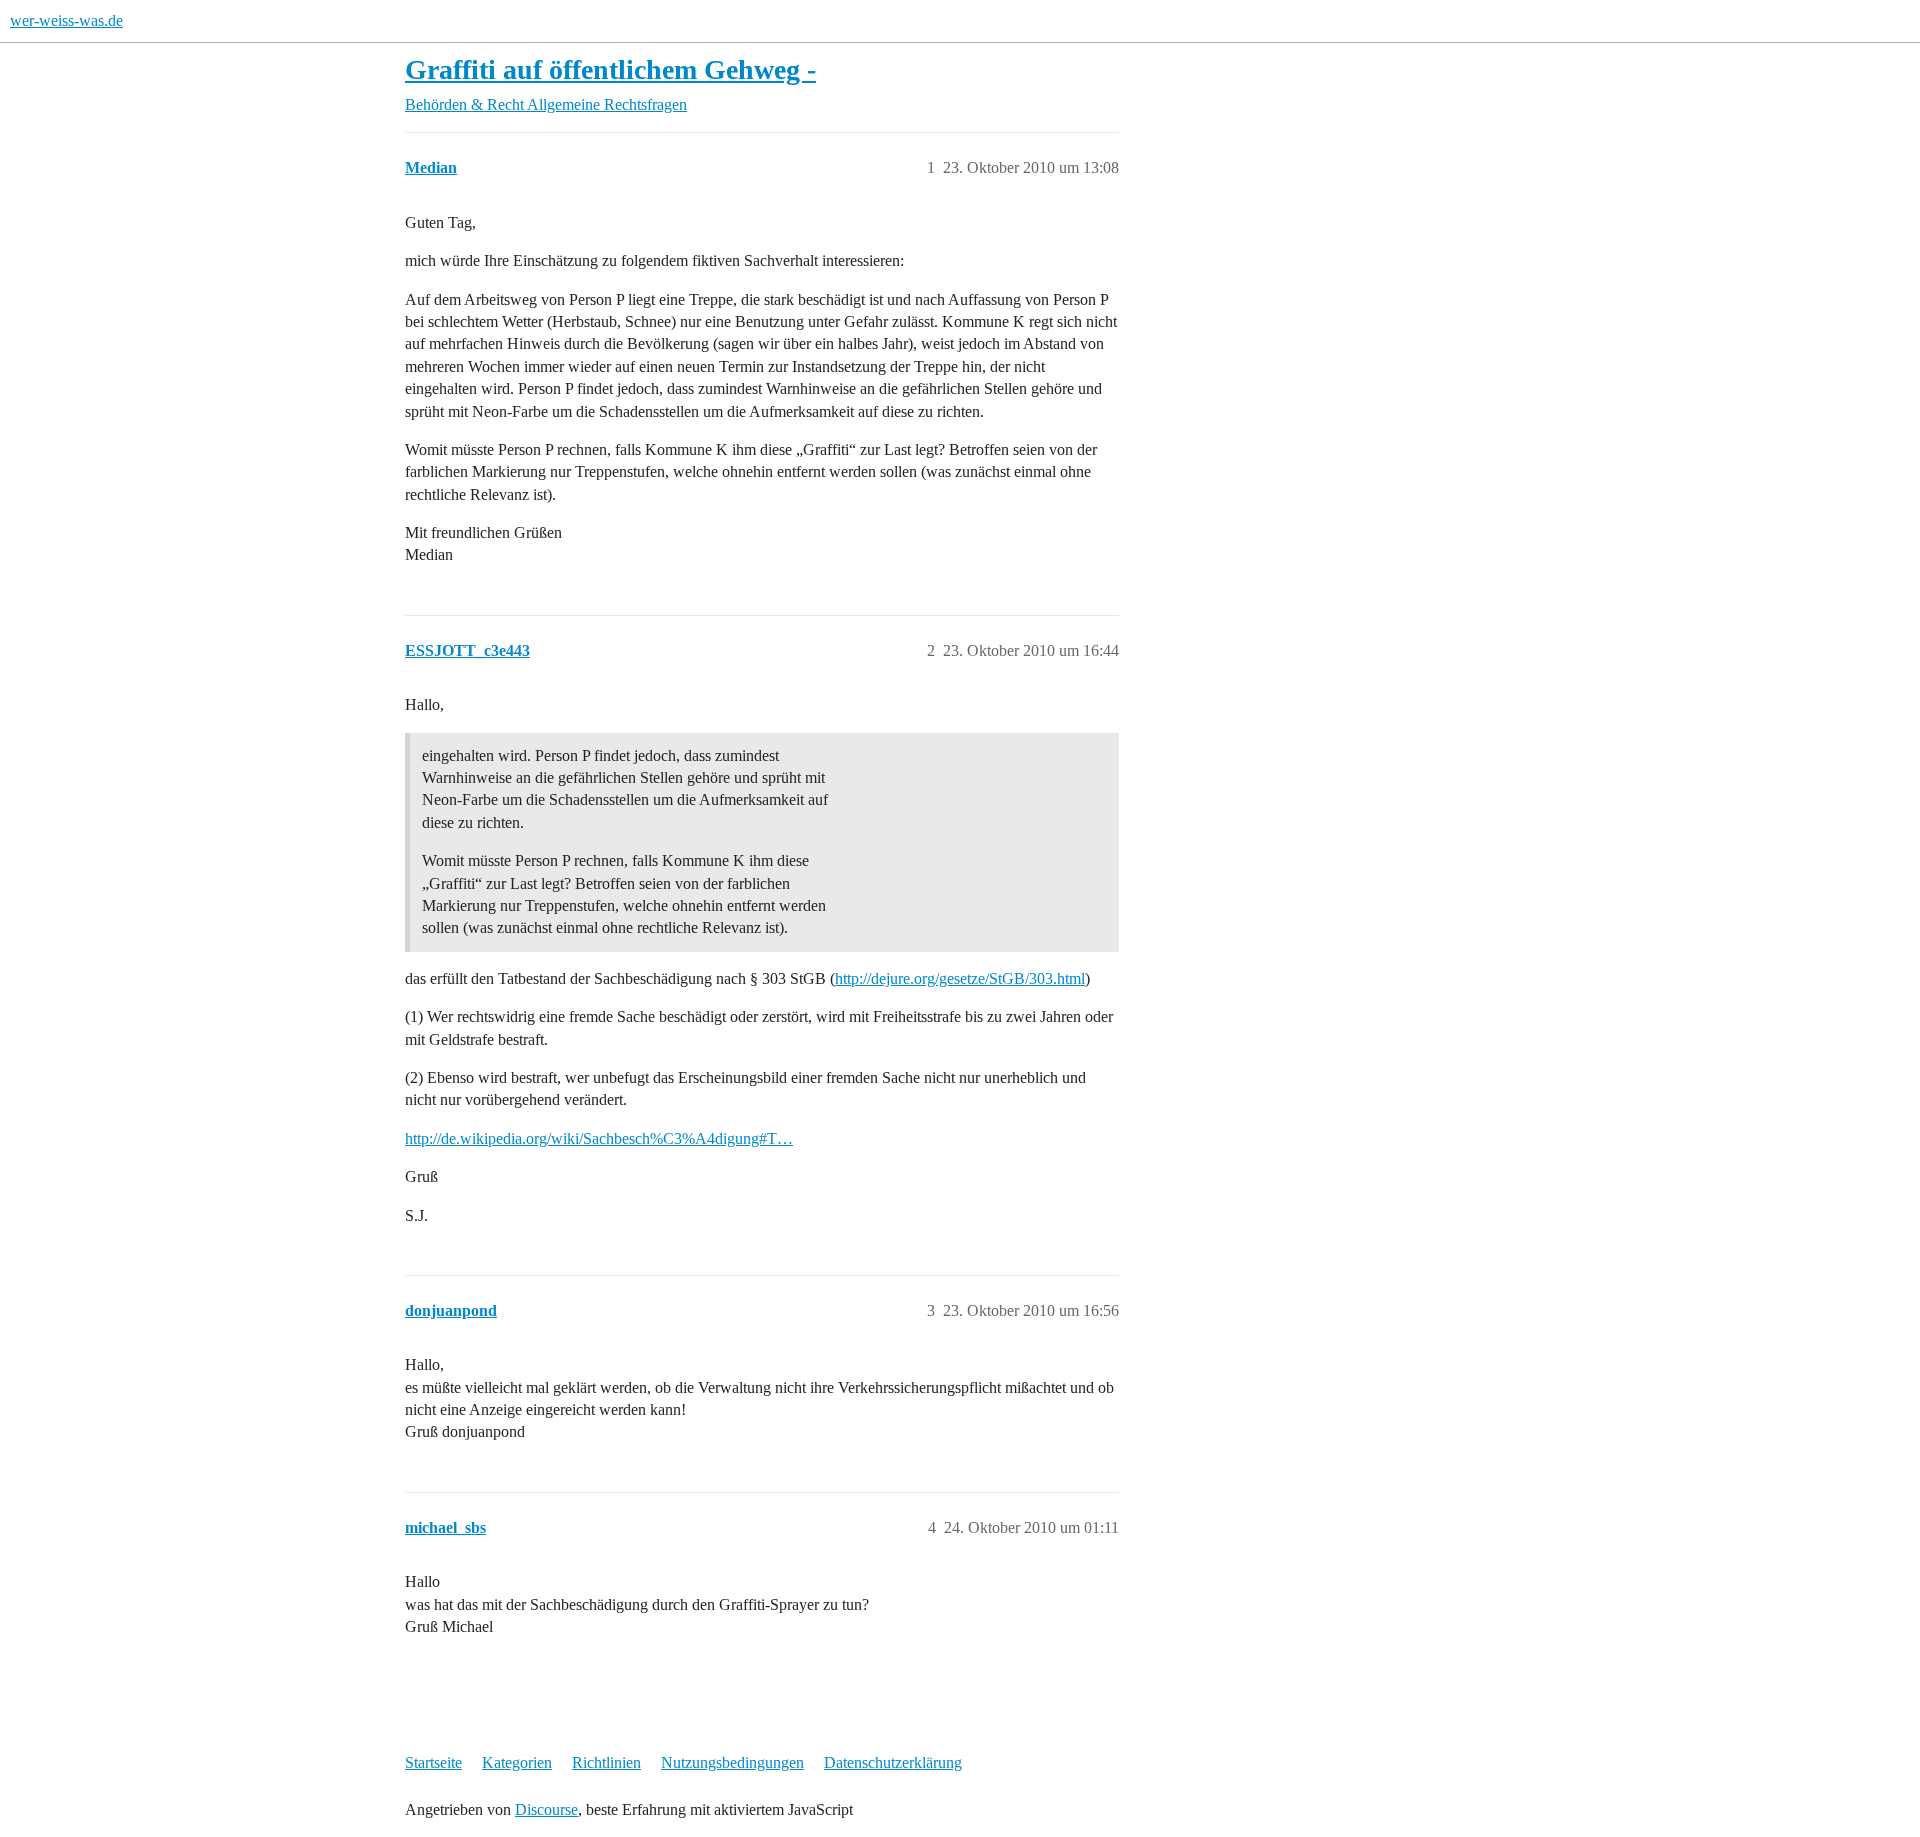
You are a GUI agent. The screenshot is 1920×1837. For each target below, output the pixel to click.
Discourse (546, 1809)
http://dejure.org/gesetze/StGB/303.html (960, 978)
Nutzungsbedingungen (732, 1762)
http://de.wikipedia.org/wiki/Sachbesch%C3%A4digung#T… (599, 1138)
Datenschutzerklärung (893, 1762)
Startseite (433, 1762)
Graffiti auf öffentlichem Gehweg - (610, 69)
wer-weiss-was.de (66, 20)
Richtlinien (606, 1762)
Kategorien (517, 1762)
